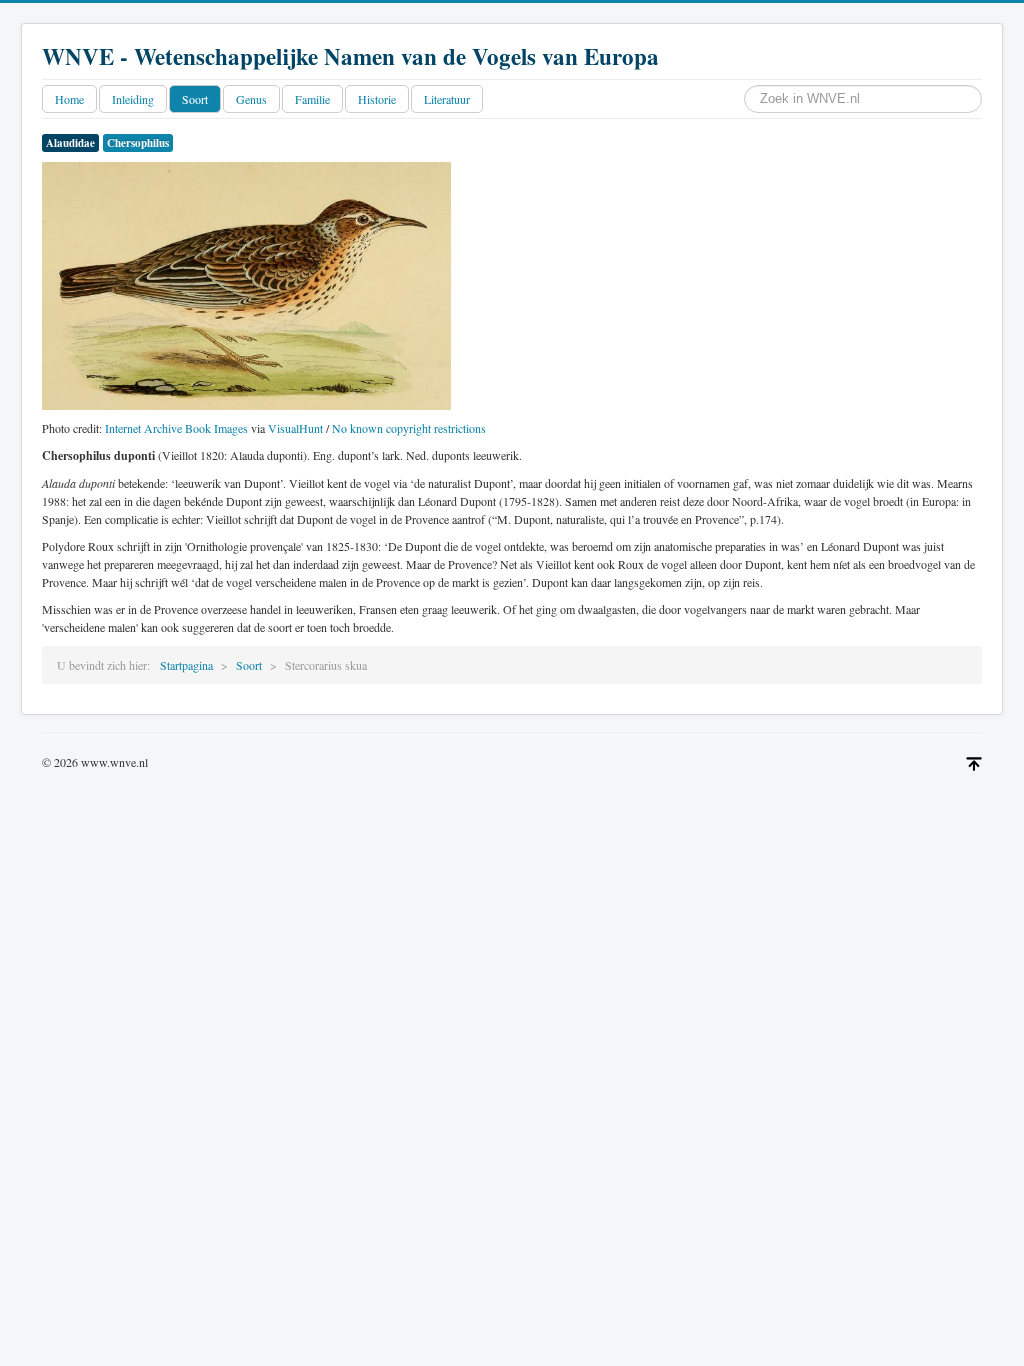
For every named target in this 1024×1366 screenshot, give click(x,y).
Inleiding (133, 99)
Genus (251, 99)
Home (69, 99)
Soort (195, 99)
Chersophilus (138, 143)
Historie (377, 99)
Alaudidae (70, 143)
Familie (312, 99)
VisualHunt (295, 428)
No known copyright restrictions (409, 428)
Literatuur (447, 99)
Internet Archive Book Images (176, 428)
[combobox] (863, 99)
